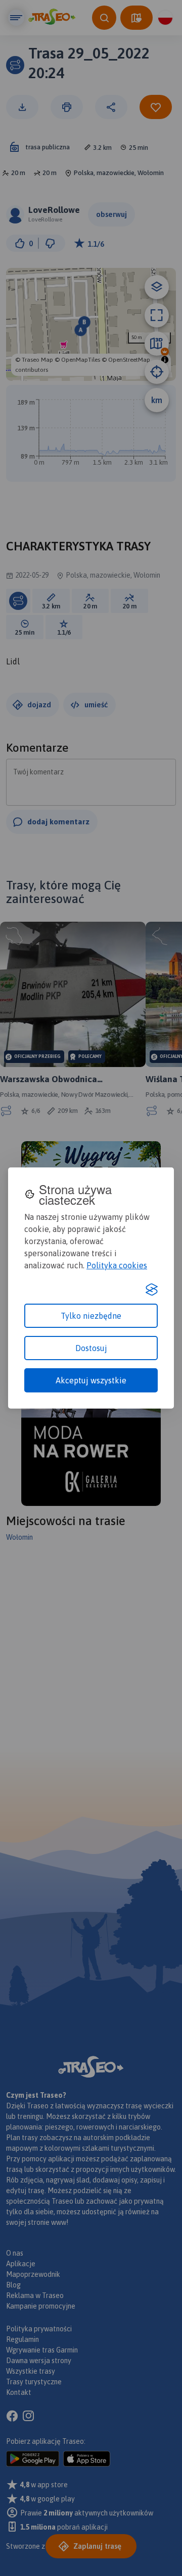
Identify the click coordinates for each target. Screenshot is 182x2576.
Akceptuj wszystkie (91, 1380)
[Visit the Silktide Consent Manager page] (152, 1290)
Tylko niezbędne (91, 1316)
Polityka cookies (117, 1265)
